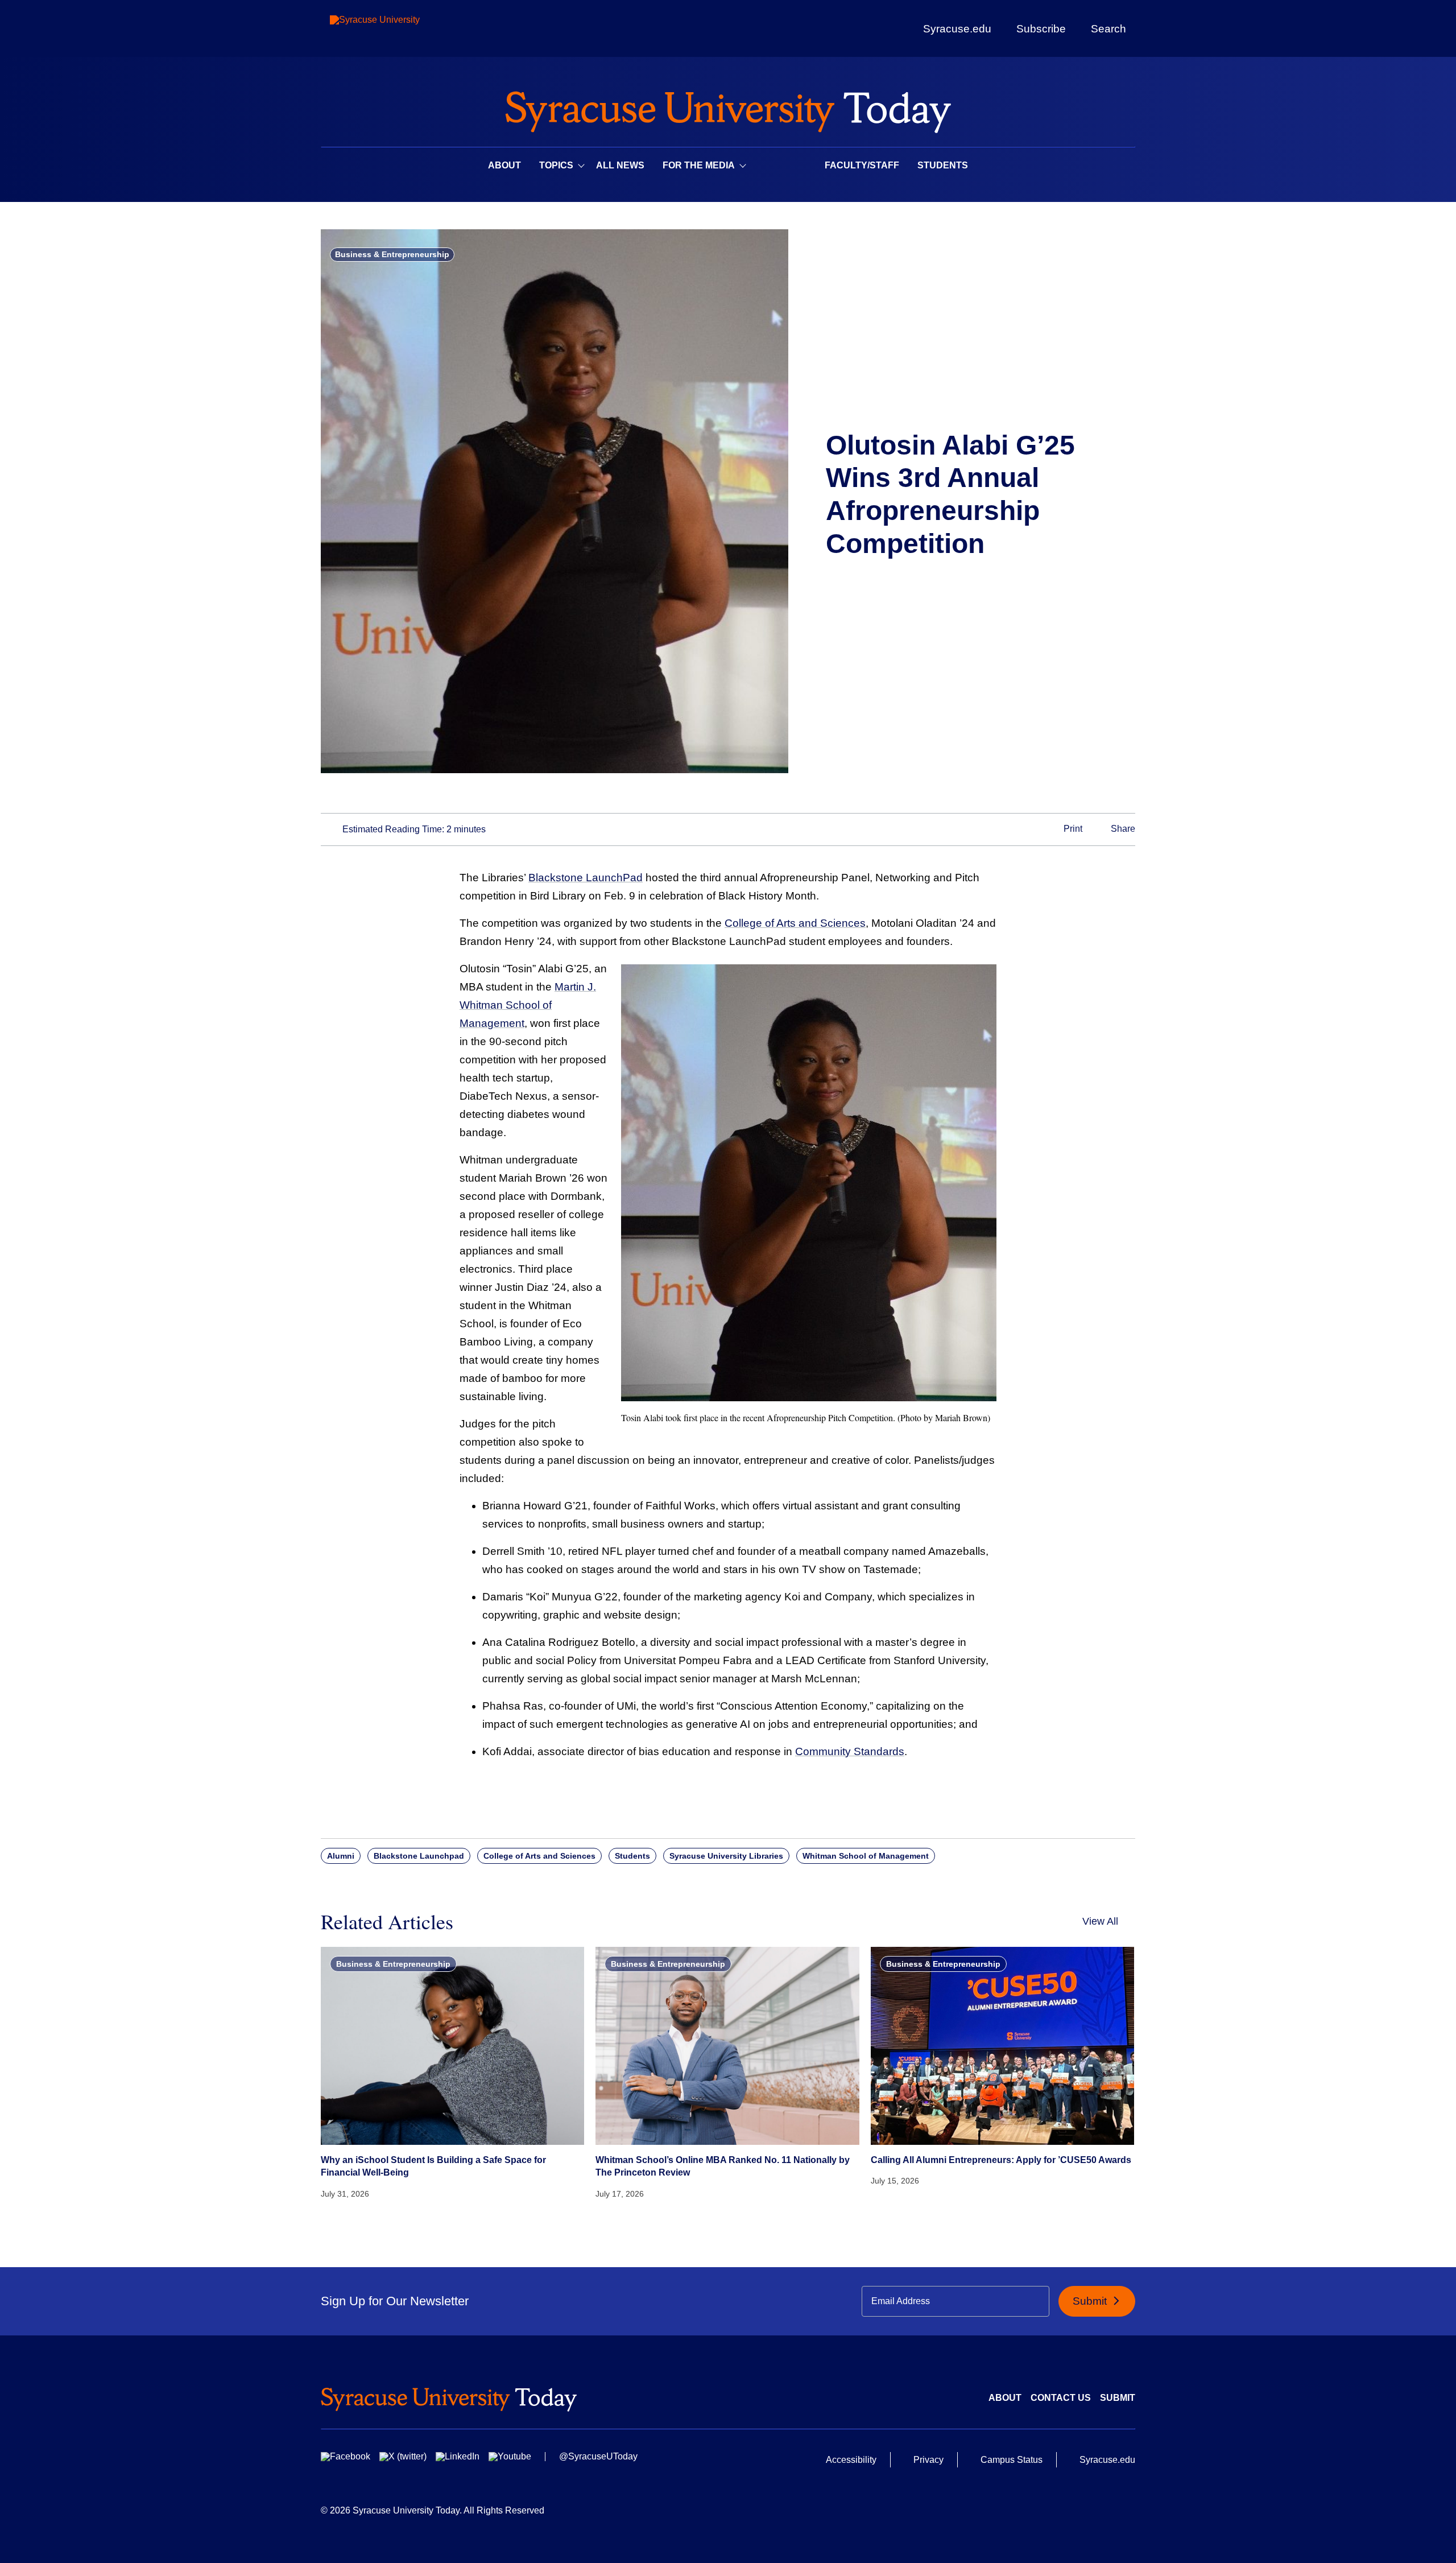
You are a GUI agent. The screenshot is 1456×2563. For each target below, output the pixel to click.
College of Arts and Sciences (795, 923)
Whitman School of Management (866, 1856)
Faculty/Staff (862, 165)
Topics (556, 165)
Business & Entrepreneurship (392, 254)
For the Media (699, 165)
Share (1122, 829)
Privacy (928, 2460)
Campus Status (1012, 2460)
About (504, 165)
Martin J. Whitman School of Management (528, 1005)
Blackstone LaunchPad (586, 878)
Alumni (341, 1856)
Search (1108, 28)
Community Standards (850, 1751)
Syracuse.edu (957, 29)
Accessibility (851, 2460)
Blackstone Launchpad (419, 1856)
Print (1072, 829)
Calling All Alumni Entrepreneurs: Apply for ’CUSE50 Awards (1001, 2160)
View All (1100, 1921)
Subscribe (1041, 28)
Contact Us (1061, 2398)
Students (943, 165)
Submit (1091, 2301)
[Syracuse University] (401, 29)
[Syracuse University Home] (728, 108)
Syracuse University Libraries (726, 1856)
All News (620, 165)
